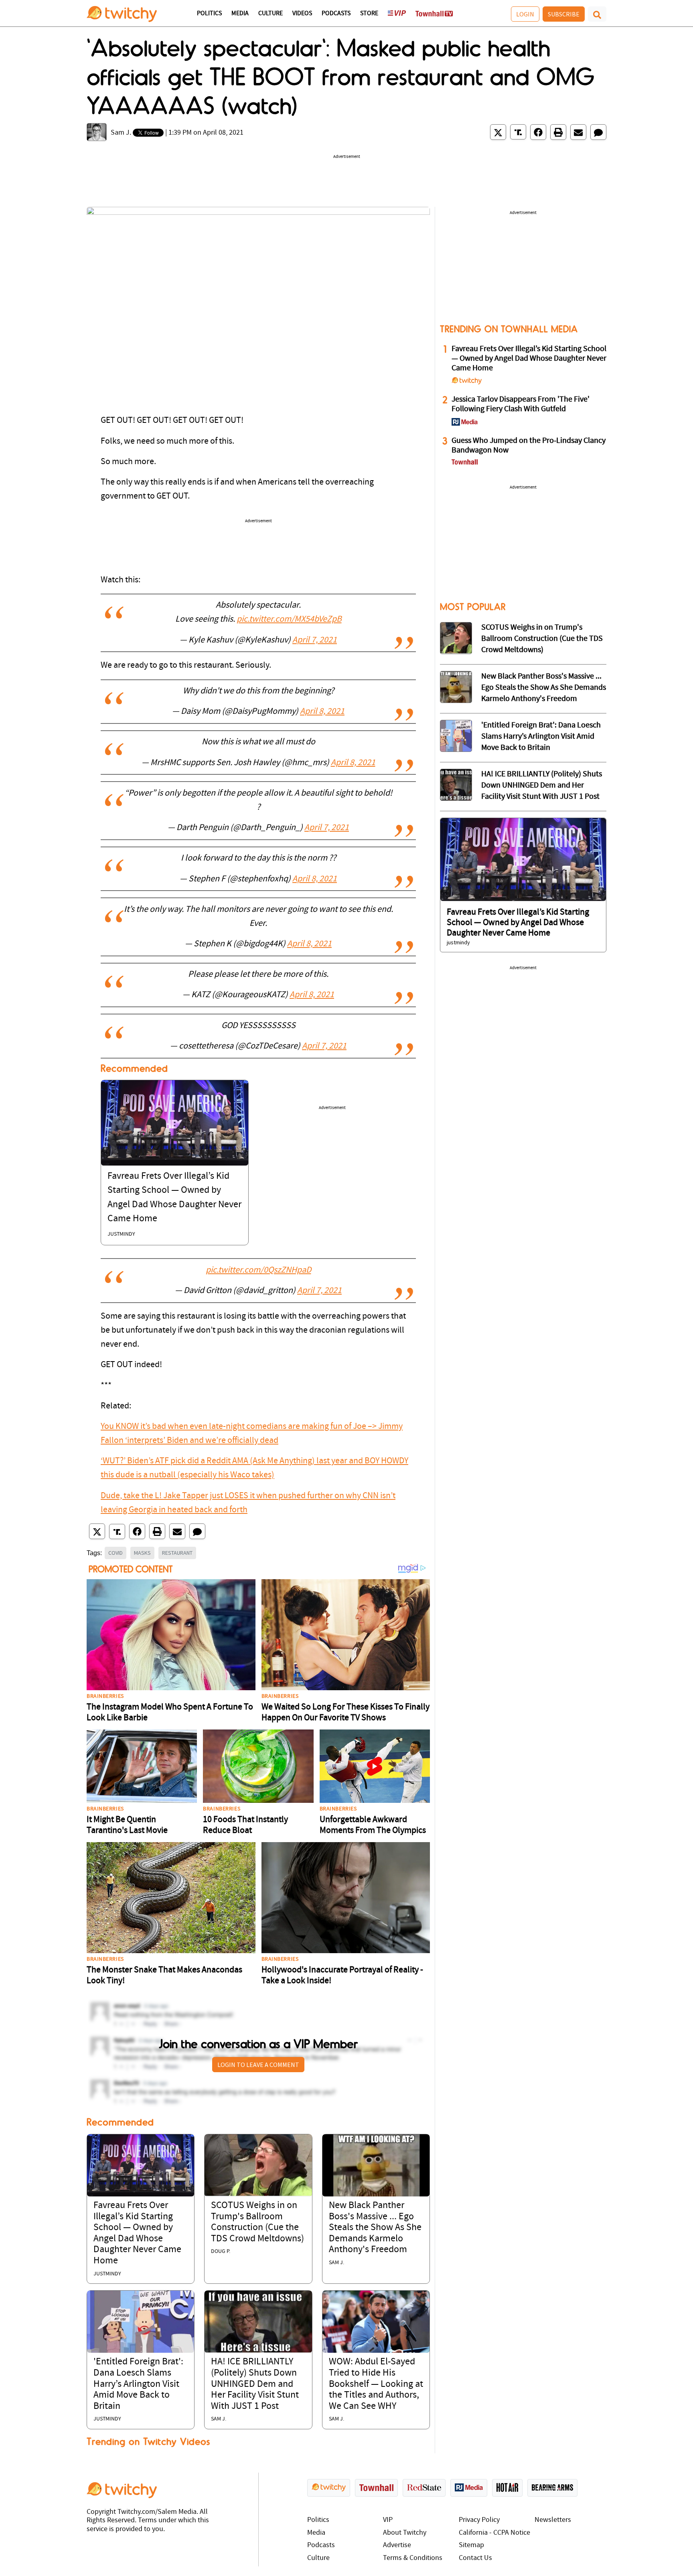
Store (369, 14)
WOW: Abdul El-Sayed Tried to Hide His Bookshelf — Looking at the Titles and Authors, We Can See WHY (376, 2384)
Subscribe (564, 14)
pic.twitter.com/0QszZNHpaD (258, 1270)
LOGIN (525, 14)
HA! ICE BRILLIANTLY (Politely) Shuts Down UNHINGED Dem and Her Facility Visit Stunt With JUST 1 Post (255, 2384)
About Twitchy (405, 2533)
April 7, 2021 (315, 640)
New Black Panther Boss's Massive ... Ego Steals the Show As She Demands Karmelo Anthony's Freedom (375, 2228)
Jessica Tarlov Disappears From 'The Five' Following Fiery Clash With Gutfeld (521, 404)
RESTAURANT (177, 1553)
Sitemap (471, 2545)
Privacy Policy (479, 2520)
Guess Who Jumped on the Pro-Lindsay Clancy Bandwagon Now (529, 446)
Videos (302, 14)
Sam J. (121, 133)
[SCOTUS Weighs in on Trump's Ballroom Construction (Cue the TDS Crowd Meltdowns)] (258, 2165)
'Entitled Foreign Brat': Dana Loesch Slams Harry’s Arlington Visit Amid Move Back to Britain (138, 2384)
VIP (388, 2520)
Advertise (397, 2545)
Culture (271, 14)
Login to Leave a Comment (258, 2065)
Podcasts (336, 14)
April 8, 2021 (322, 712)
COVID (115, 1553)
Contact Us (475, 2558)
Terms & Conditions (413, 2558)
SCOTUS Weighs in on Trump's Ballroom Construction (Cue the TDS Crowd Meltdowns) (542, 639)
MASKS (142, 1553)
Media (240, 14)
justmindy (121, 1234)
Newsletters (553, 2520)
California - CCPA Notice (494, 2533)
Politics (209, 14)
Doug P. (221, 2252)
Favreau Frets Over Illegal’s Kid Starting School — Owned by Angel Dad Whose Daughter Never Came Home (529, 359)
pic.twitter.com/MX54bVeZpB (289, 619)
